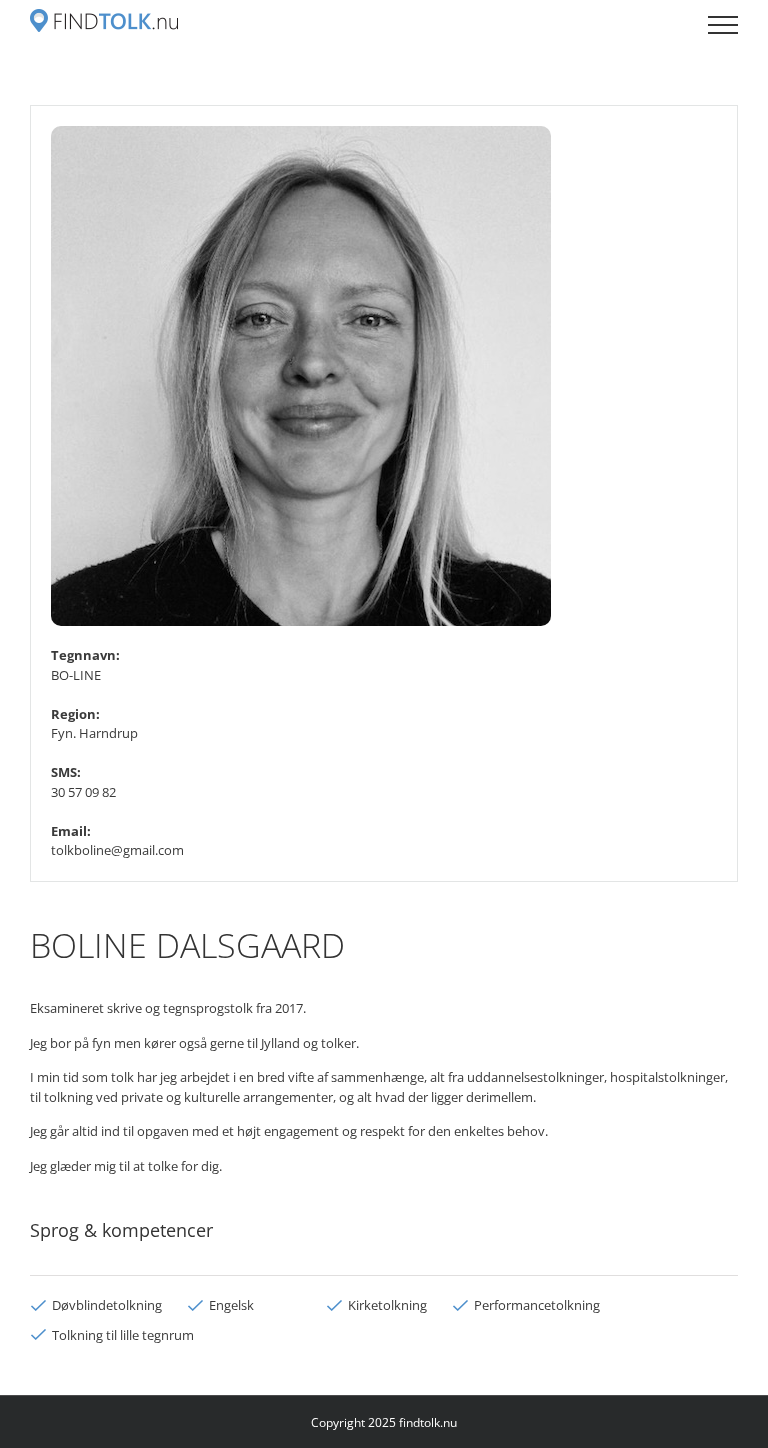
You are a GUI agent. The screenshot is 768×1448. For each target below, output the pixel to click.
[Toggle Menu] (723, 25)
